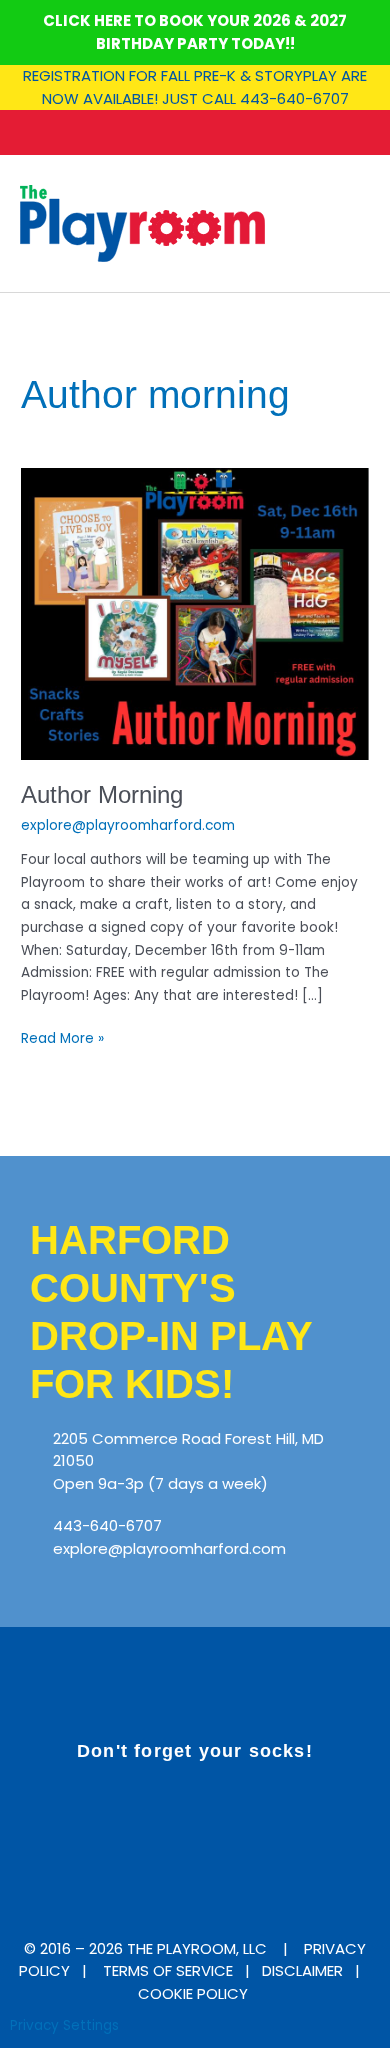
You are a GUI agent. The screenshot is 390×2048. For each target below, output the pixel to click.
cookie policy (195, 1993)
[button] (356, 223)
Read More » (62, 1038)
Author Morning (102, 795)
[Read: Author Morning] (195, 613)
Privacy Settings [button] (64, 2025)
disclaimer (302, 1970)
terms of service (168, 1970)
